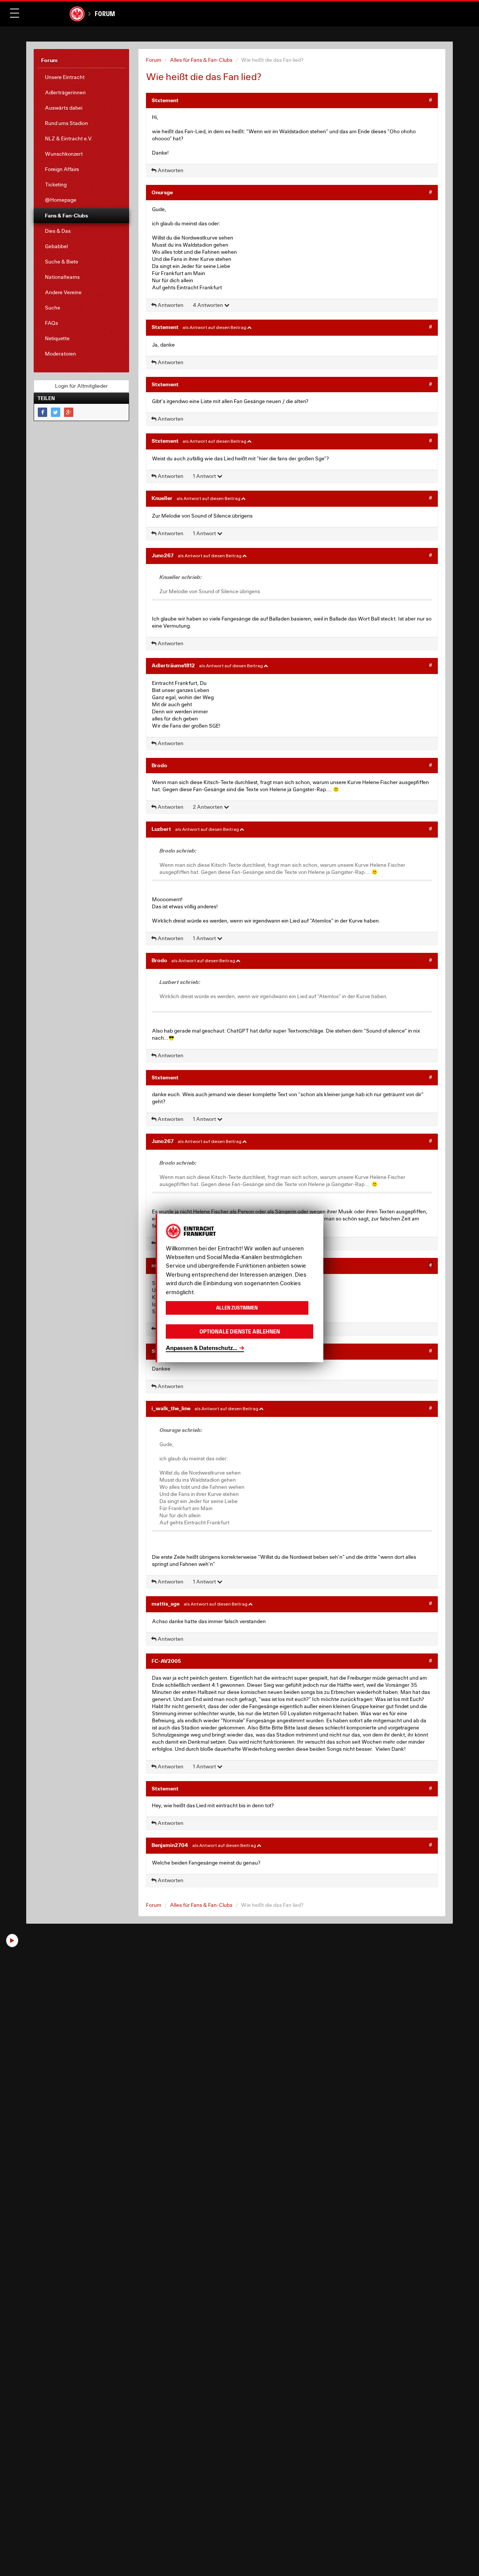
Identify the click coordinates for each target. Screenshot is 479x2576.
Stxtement (165, 100)
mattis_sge (166, 1603)
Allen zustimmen (237, 1308)
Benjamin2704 (170, 1845)
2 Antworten (208, 807)
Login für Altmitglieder (81, 386)
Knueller (162, 498)
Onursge (162, 192)
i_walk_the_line (171, 1408)
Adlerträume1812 (173, 665)
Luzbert (161, 829)
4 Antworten (208, 305)
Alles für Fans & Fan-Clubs (201, 60)
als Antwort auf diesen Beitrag (215, 327)
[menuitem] (81, 77)
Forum (105, 14)
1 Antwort (205, 476)
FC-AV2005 (166, 1661)
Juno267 (163, 555)
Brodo (159, 765)
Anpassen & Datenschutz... (202, 1348)
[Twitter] (56, 412)
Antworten (170, 170)
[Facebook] (42, 412)
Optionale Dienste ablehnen (240, 1331)
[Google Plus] (69, 412)
